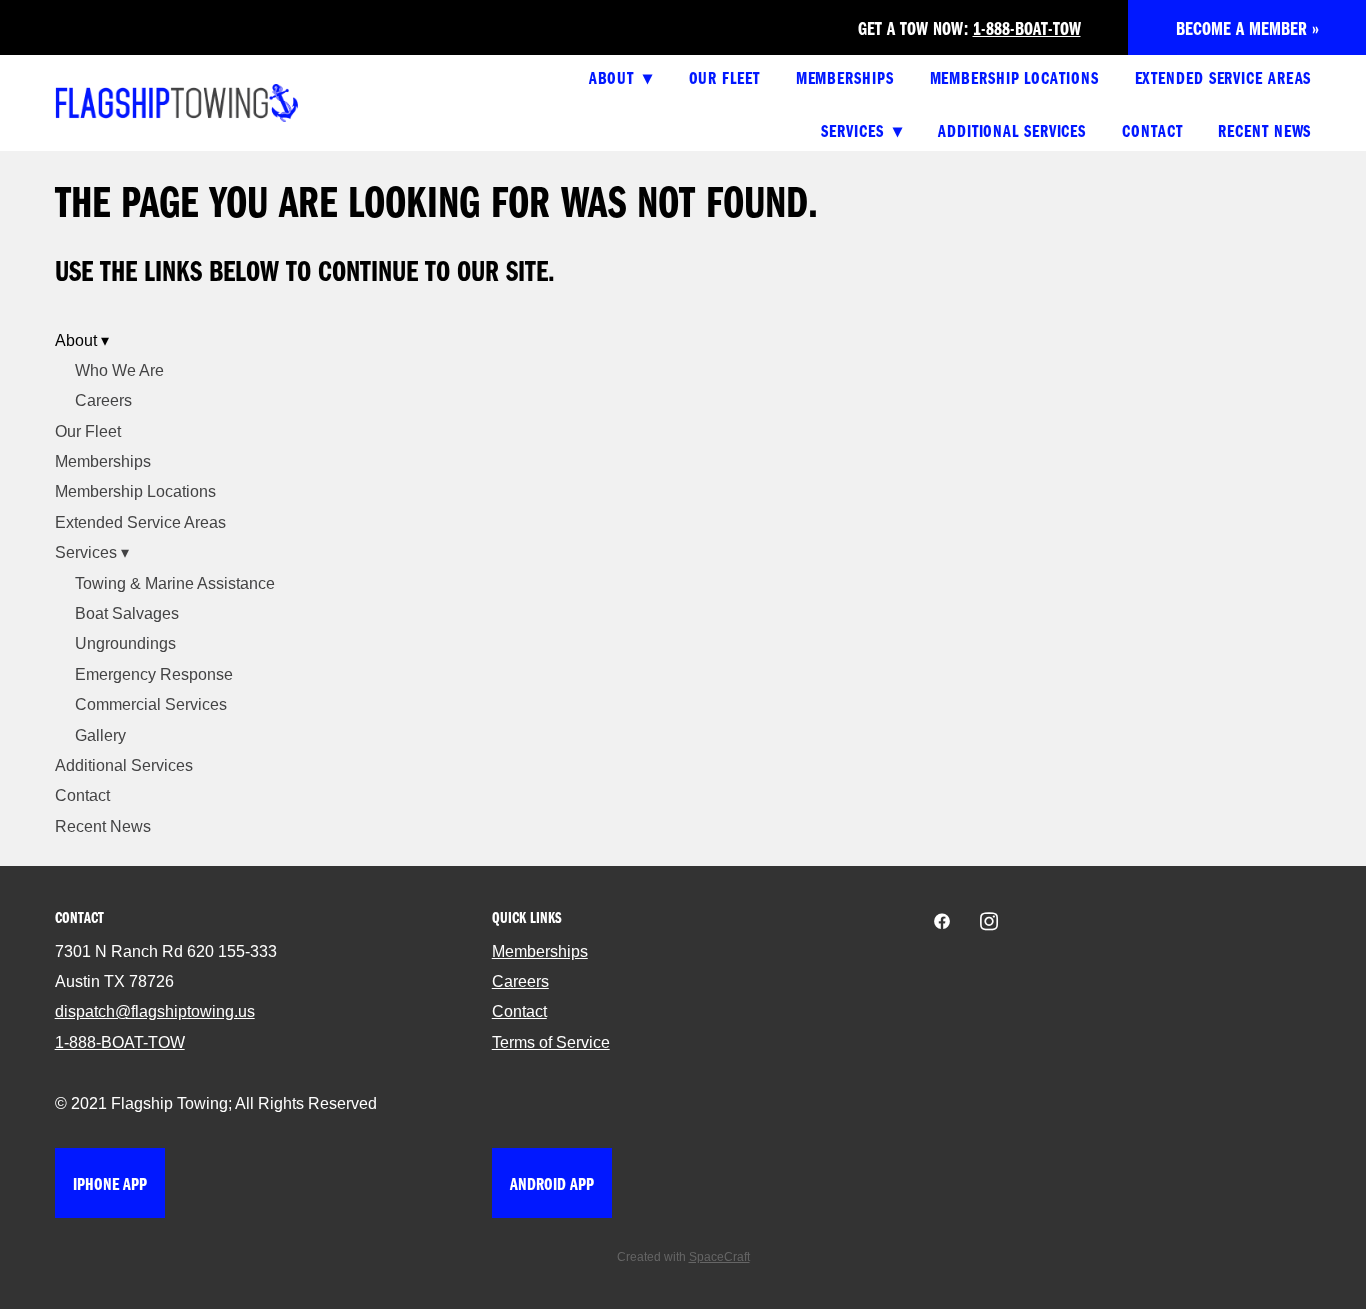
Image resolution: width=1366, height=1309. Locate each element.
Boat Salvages (127, 613)
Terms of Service (551, 1042)
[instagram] (989, 922)
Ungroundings (125, 643)
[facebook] (942, 922)
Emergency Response (154, 674)
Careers (103, 400)
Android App (552, 1183)
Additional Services (1012, 130)
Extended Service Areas (1223, 77)
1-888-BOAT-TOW (1027, 27)
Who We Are (119, 370)
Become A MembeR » (1247, 27)
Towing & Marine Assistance (175, 583)
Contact (1152, 130)
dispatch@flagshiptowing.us (155, 1011)
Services (861, 130)
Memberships (845, 77)
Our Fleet (724, 77)
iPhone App (110, 1183)
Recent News (1264, 130)
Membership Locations (1014, 77)
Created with (683, 1257)
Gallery (100, 735)
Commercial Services (151, 704)
